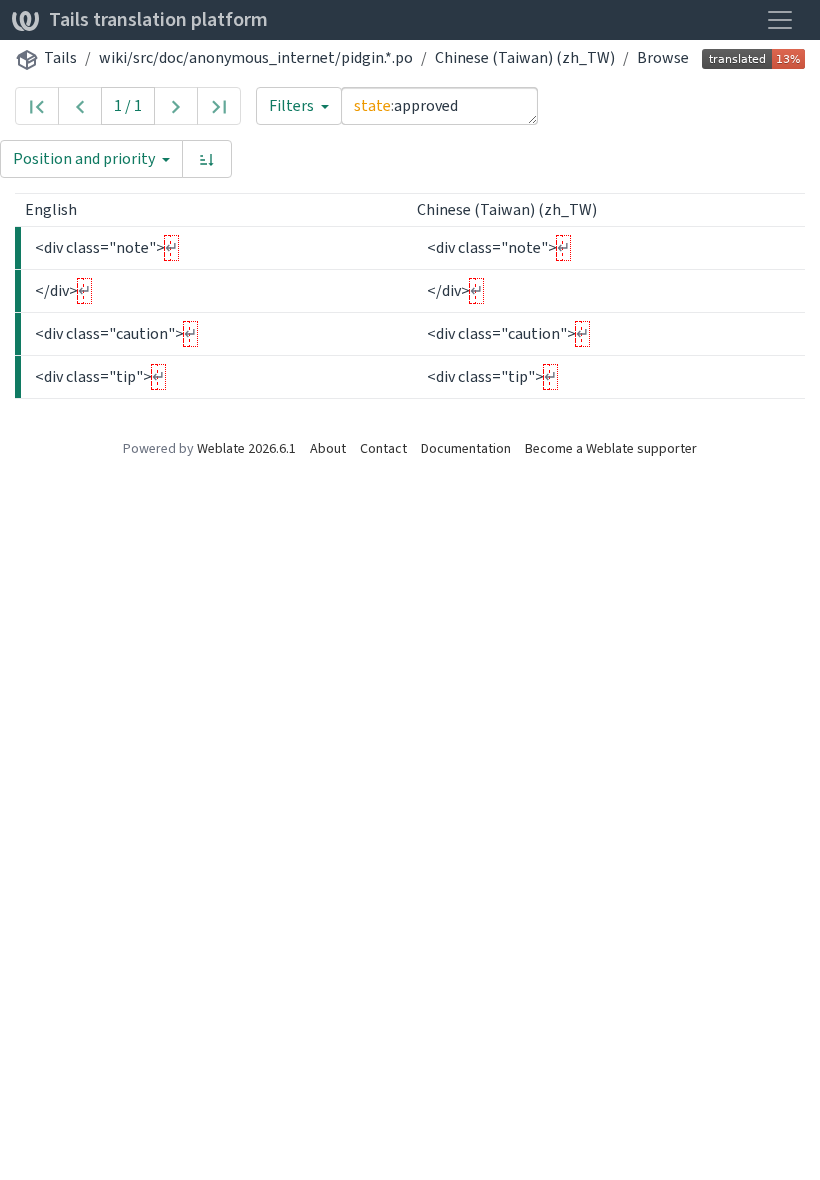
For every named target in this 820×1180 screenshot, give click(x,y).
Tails (60, 57)
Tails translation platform (158, 19)
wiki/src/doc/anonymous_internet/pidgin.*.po (256, 57)
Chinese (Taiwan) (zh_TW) (525, 57)
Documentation (466, 448)
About (328, 448)
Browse (663, 57)
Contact (383, 448)
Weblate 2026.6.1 (246, 448)
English (52, 209)
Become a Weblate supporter (611, 448)
